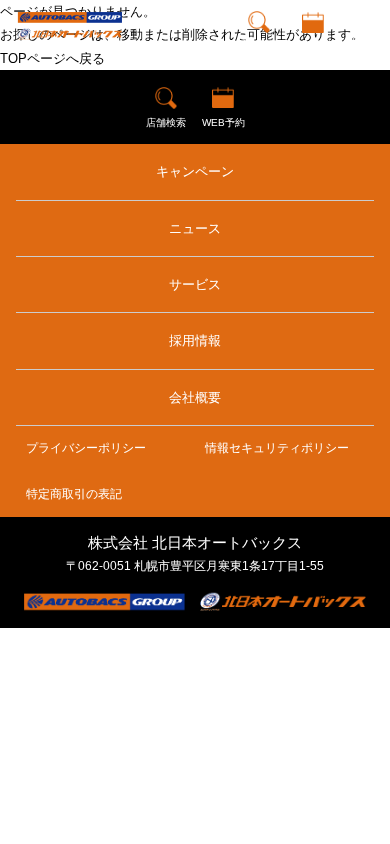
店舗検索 (259, 44)
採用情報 (195, 340)
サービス (195, 284)
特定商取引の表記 (74, 494)
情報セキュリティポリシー (277, 448)
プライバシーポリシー (86, 448)
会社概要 (195, 397)
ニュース (195, 228)
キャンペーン (195, 171)
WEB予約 (312, 44)
